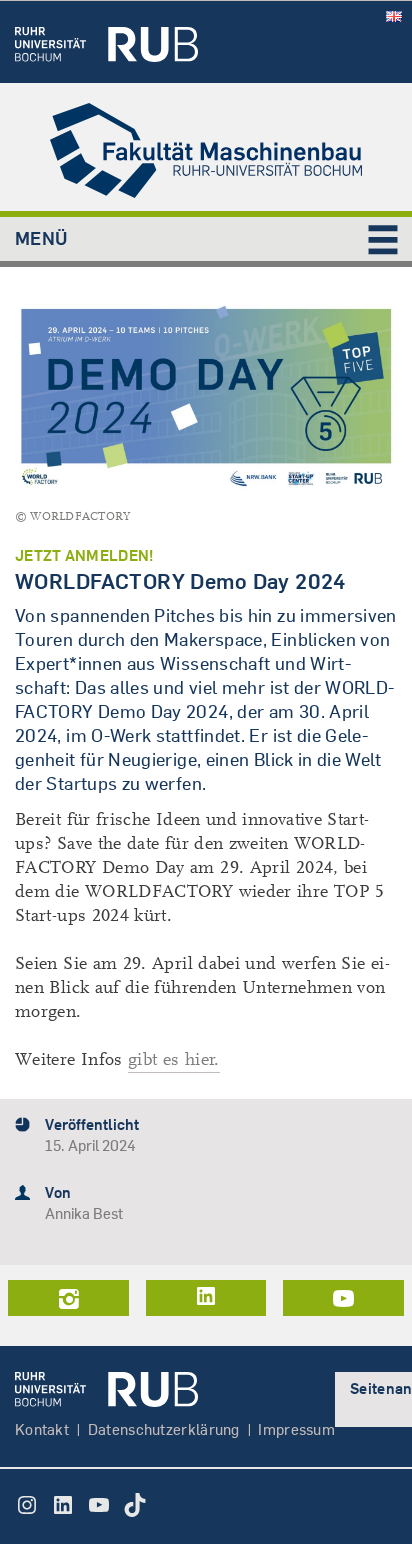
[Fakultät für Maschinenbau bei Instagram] (68, 1298)
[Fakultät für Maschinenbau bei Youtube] (343, 1298)
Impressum (296, 1429)
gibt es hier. (174, 1059)
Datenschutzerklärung (164, 1429)
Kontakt (42, 1429)
